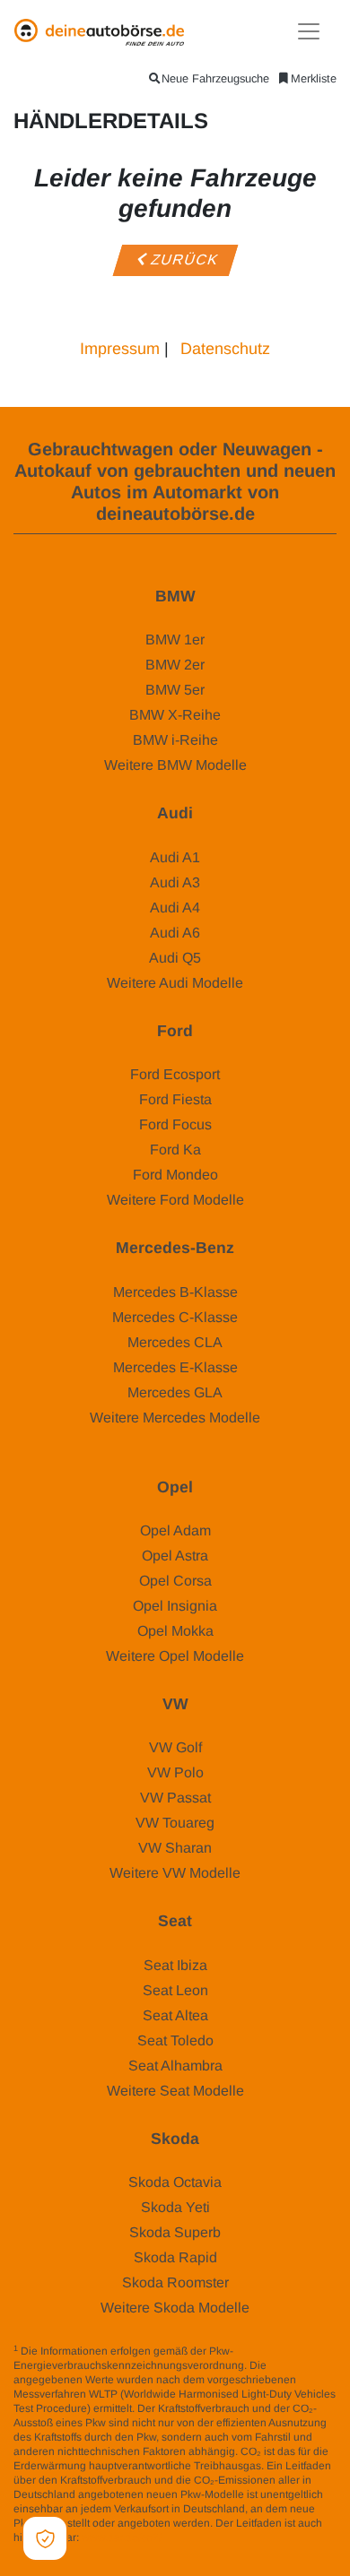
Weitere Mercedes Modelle (175, 1418)
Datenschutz (225, 349)
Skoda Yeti (175, 2207)
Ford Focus (175, 1124)
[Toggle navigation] (309, 31)
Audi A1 (175, 857)
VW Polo (175, 1772)
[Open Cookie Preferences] (45, 2538)
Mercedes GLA (175, 1392)
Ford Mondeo (175, 1175)
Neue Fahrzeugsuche (215, 78)
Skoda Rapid (175, 2257)
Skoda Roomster (175, 2282)
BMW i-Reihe (175, 740)
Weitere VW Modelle (175, 1873)
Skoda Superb (175, 2232)
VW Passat (175, 1798)
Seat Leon (175, 1990)
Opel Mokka (175, 1631)
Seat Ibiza (175, 1965)
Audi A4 (175, 908)
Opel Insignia (175, 1606)
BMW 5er (175, 690)
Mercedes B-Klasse (175, 1292)
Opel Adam (175, 1530)
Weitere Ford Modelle (175, 1200)
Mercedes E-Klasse (175, 1367)
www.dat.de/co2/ (122, 2537)
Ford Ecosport (175, 1074)
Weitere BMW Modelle (175, 765)
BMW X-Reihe (175, 715)
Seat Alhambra (175, 2066)
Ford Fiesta (175, 1099)
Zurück (184, 260)
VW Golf (175, 1747)
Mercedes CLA (175, 1342)
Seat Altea (175, 2015)
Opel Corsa (175, 1581)
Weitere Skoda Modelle (175, 2308)
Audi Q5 (175, 958)
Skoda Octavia (175, 2182)
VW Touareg (175, 1823)
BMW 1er (175, 640)
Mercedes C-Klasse (175, 1317)
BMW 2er (175, 665)
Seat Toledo (175, 2040)
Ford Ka (175, 1150)
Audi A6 (175, 933)
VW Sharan (175, 1848)
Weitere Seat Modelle (175, 2091)
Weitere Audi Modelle (175, 983)
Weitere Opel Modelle (175, 1656)
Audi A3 (175, 882)
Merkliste (314, 78)
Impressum (120, 349)
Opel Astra (175, 1556)
